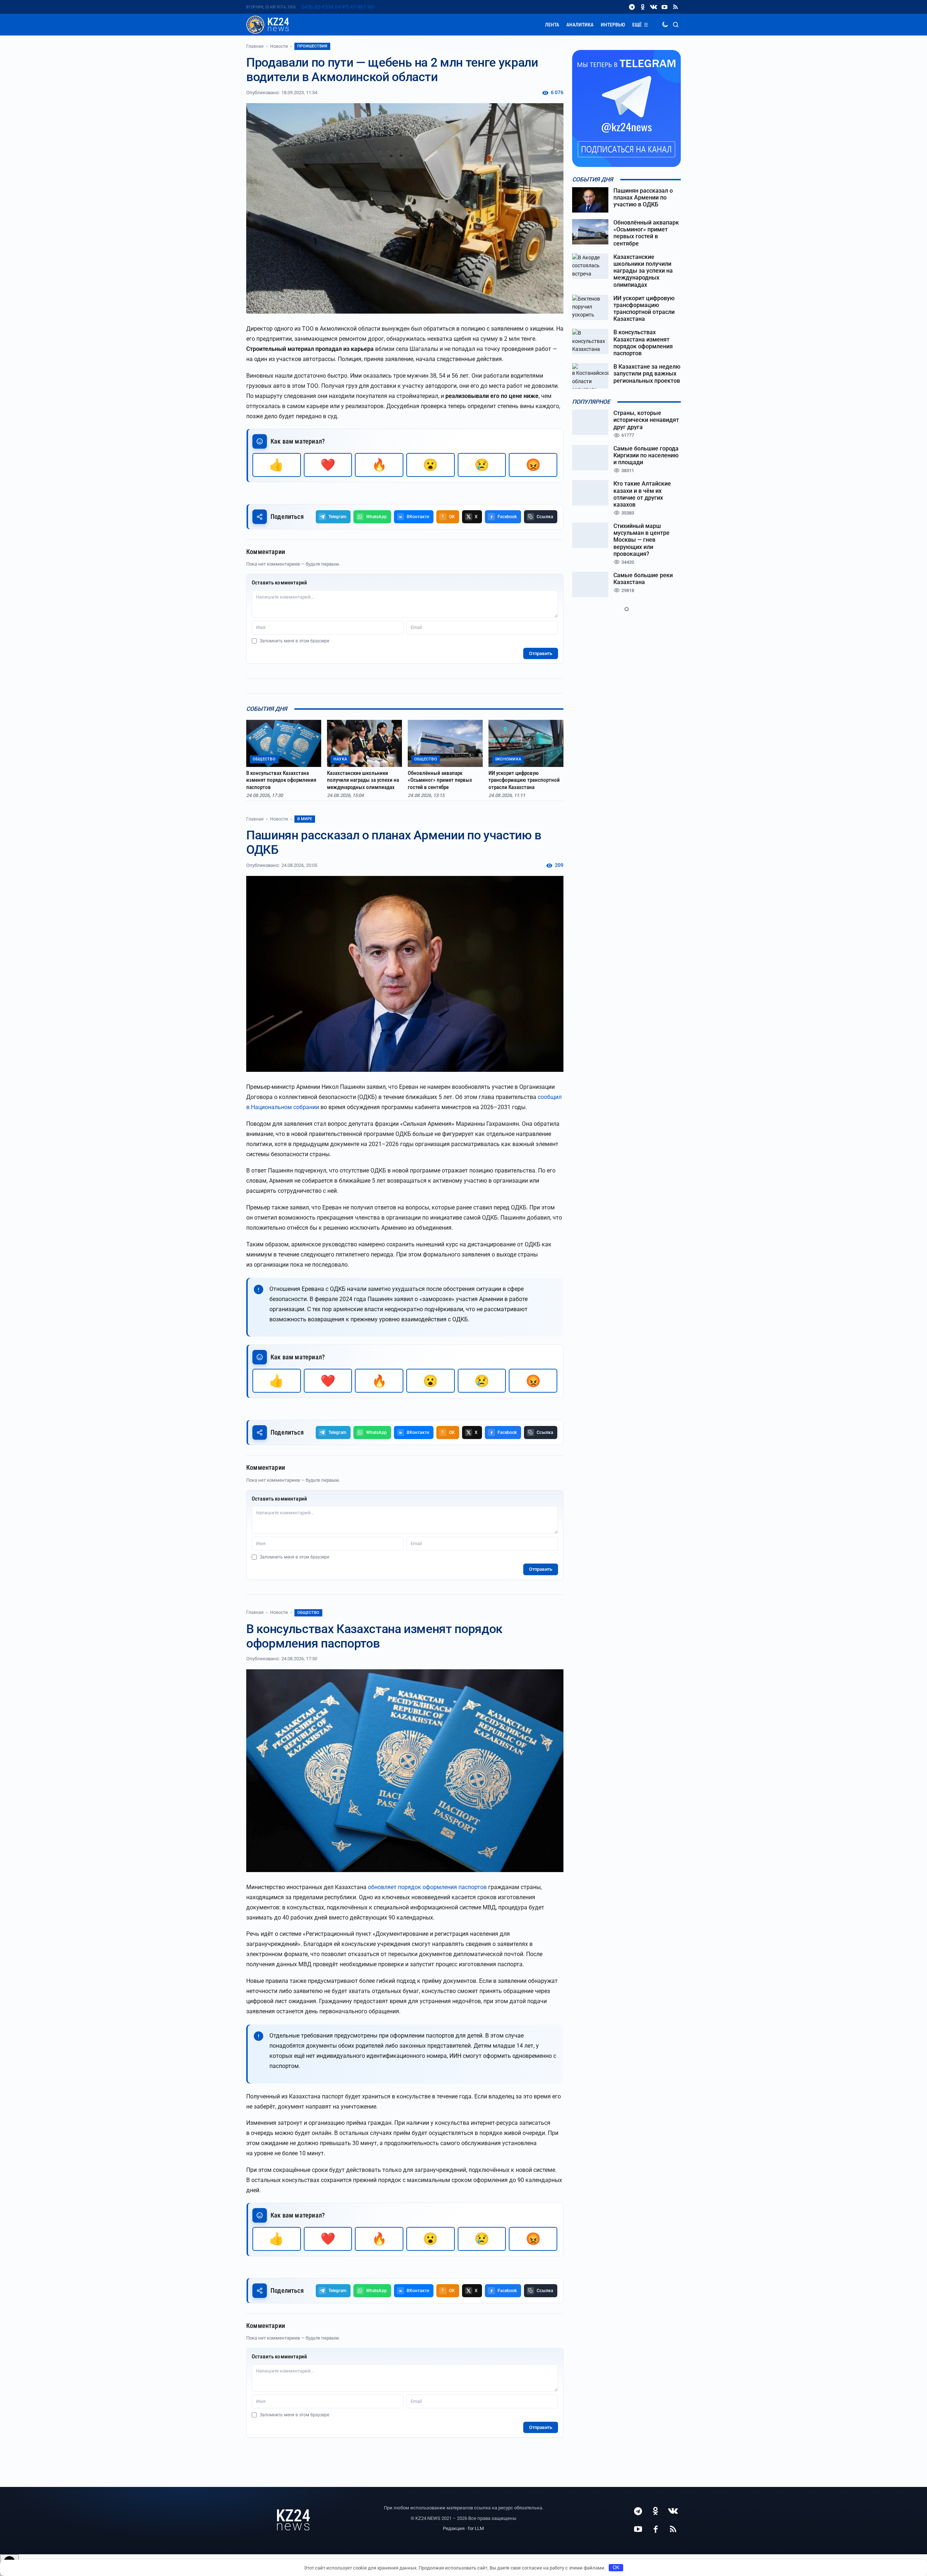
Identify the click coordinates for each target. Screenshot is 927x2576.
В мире (305, 819)
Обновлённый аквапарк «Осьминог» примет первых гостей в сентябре (440, 780)
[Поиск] (676, 25)
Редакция (454, 2528)
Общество (308, 1613)
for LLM (476, 2528)
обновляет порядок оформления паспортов (427, 1887)
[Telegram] (632, 7)
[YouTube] (664, 7)
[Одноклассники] (643, 7)
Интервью (613, 25)
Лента (552, 25)
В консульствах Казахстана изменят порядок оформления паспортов (281, 780)
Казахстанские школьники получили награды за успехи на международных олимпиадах (363, 780)
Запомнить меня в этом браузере (294, 641)
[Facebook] (655, 2529)
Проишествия (312, 46)
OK (616, 2567)
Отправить (541, 653)
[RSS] (675, 7)
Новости (279, 46)
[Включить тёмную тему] (665, 25)
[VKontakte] (654, 7)
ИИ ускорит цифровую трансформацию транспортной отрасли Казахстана (524, 780)
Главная (255, 46)
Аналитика (580, 25)
